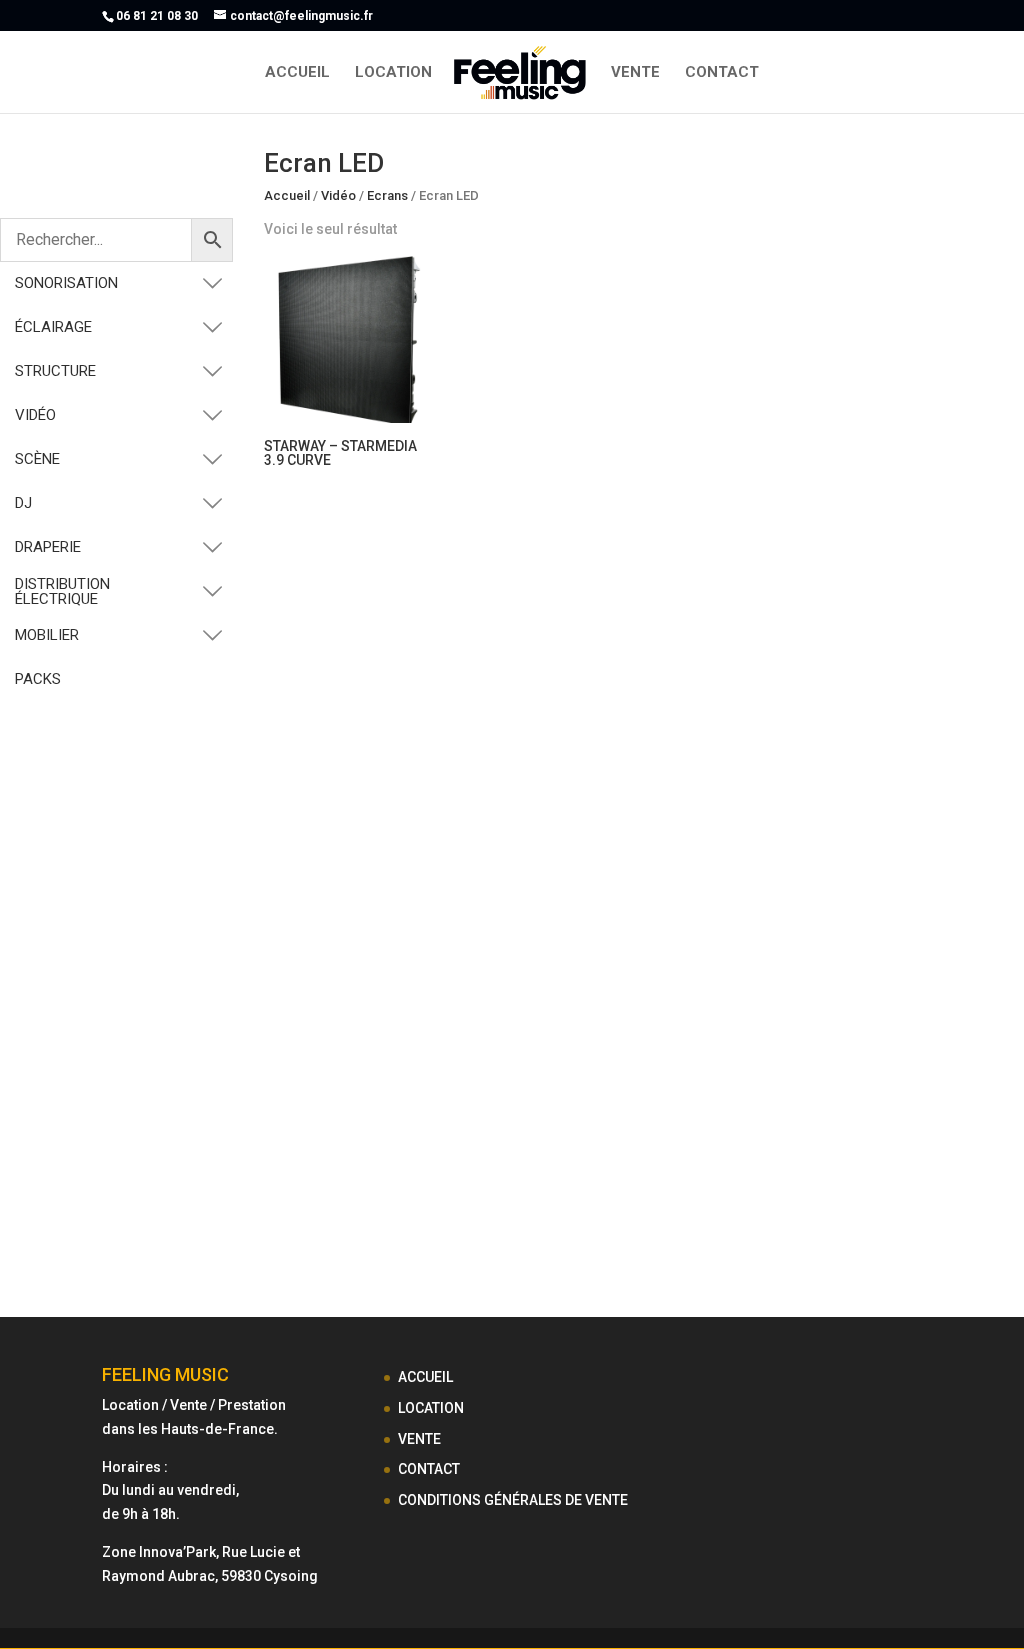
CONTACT (722, 73)
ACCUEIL (297, 73)
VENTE (635, 73)
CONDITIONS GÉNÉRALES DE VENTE (513, 1500)
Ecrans (387, 195)
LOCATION (393, 73)
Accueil (287, 195)
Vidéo (338, 195)
